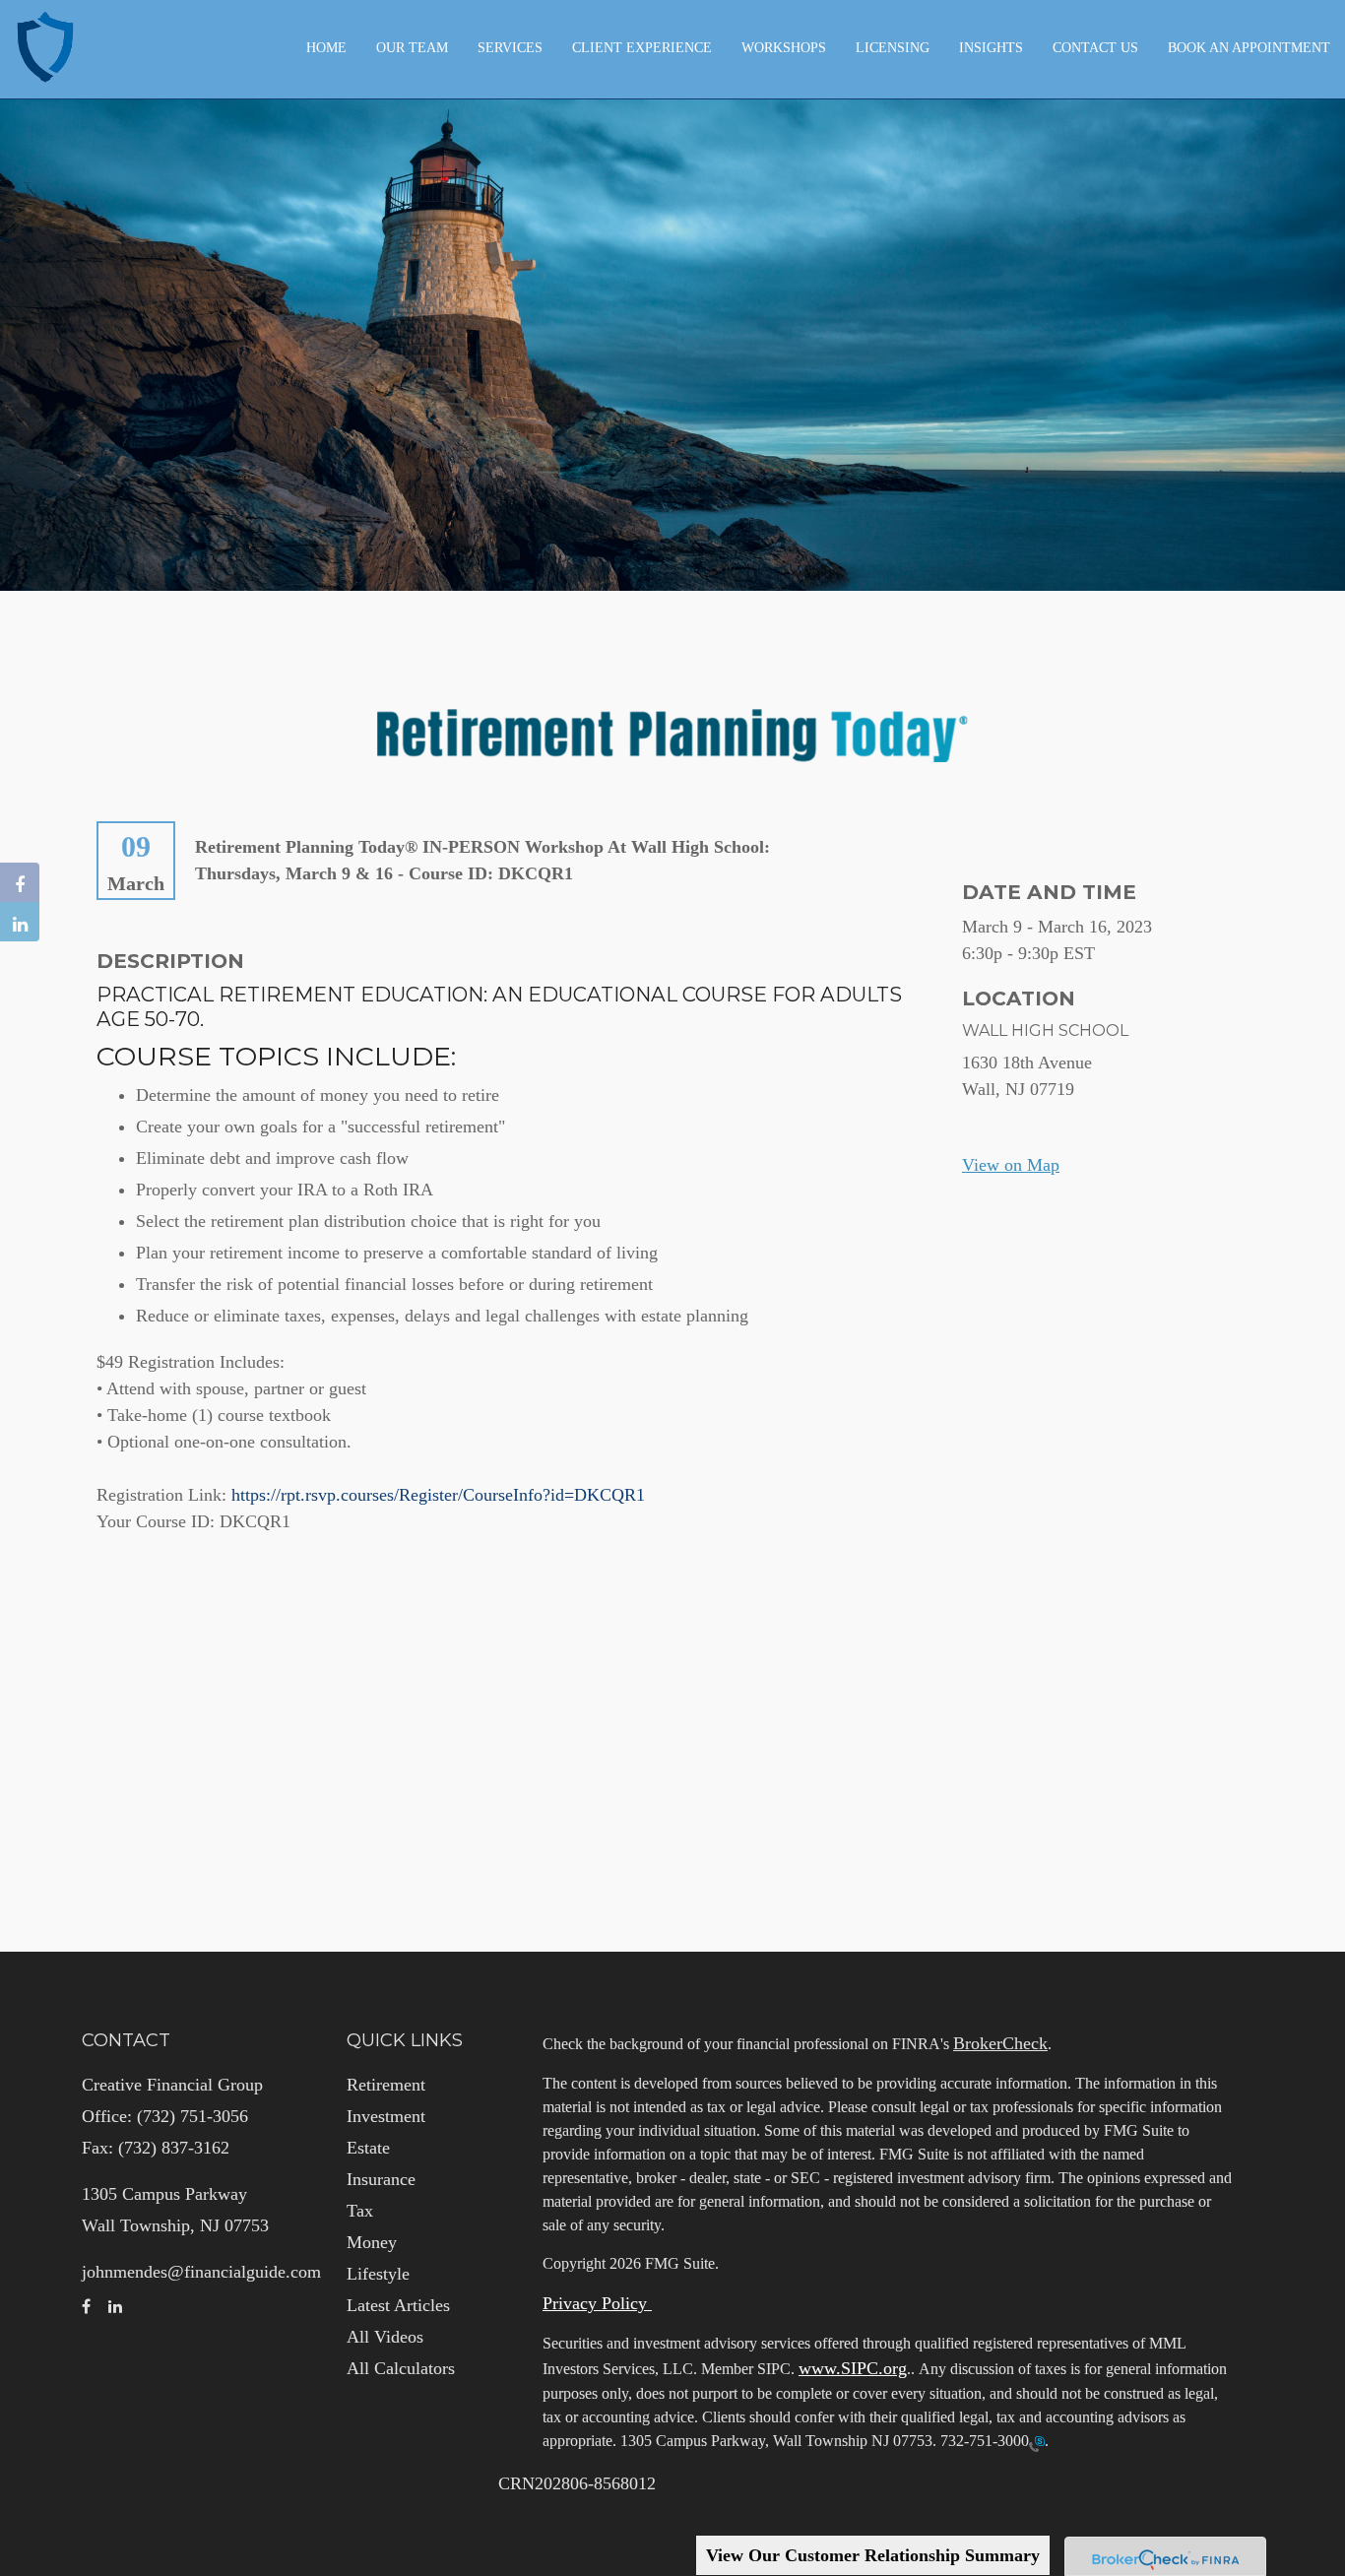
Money (372, 2242)
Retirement (386, 2085)
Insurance (381, 2179)
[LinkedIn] (20, 922)
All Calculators (401, 2368)
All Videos (385, 2337)
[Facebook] (20, 882)
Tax (360, 2211)
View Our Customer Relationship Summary (873, 2555)
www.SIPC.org (853, 2368)
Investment (386, 2116)
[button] (412, 48)
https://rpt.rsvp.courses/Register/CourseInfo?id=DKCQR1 (438, 1495)
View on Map (1011, 1165)
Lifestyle (378, 2274)
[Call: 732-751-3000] (1037, 2442)
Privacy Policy (597, 2303)
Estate (368, 2148)
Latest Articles (398, 2305)
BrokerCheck (1000, 2043)
